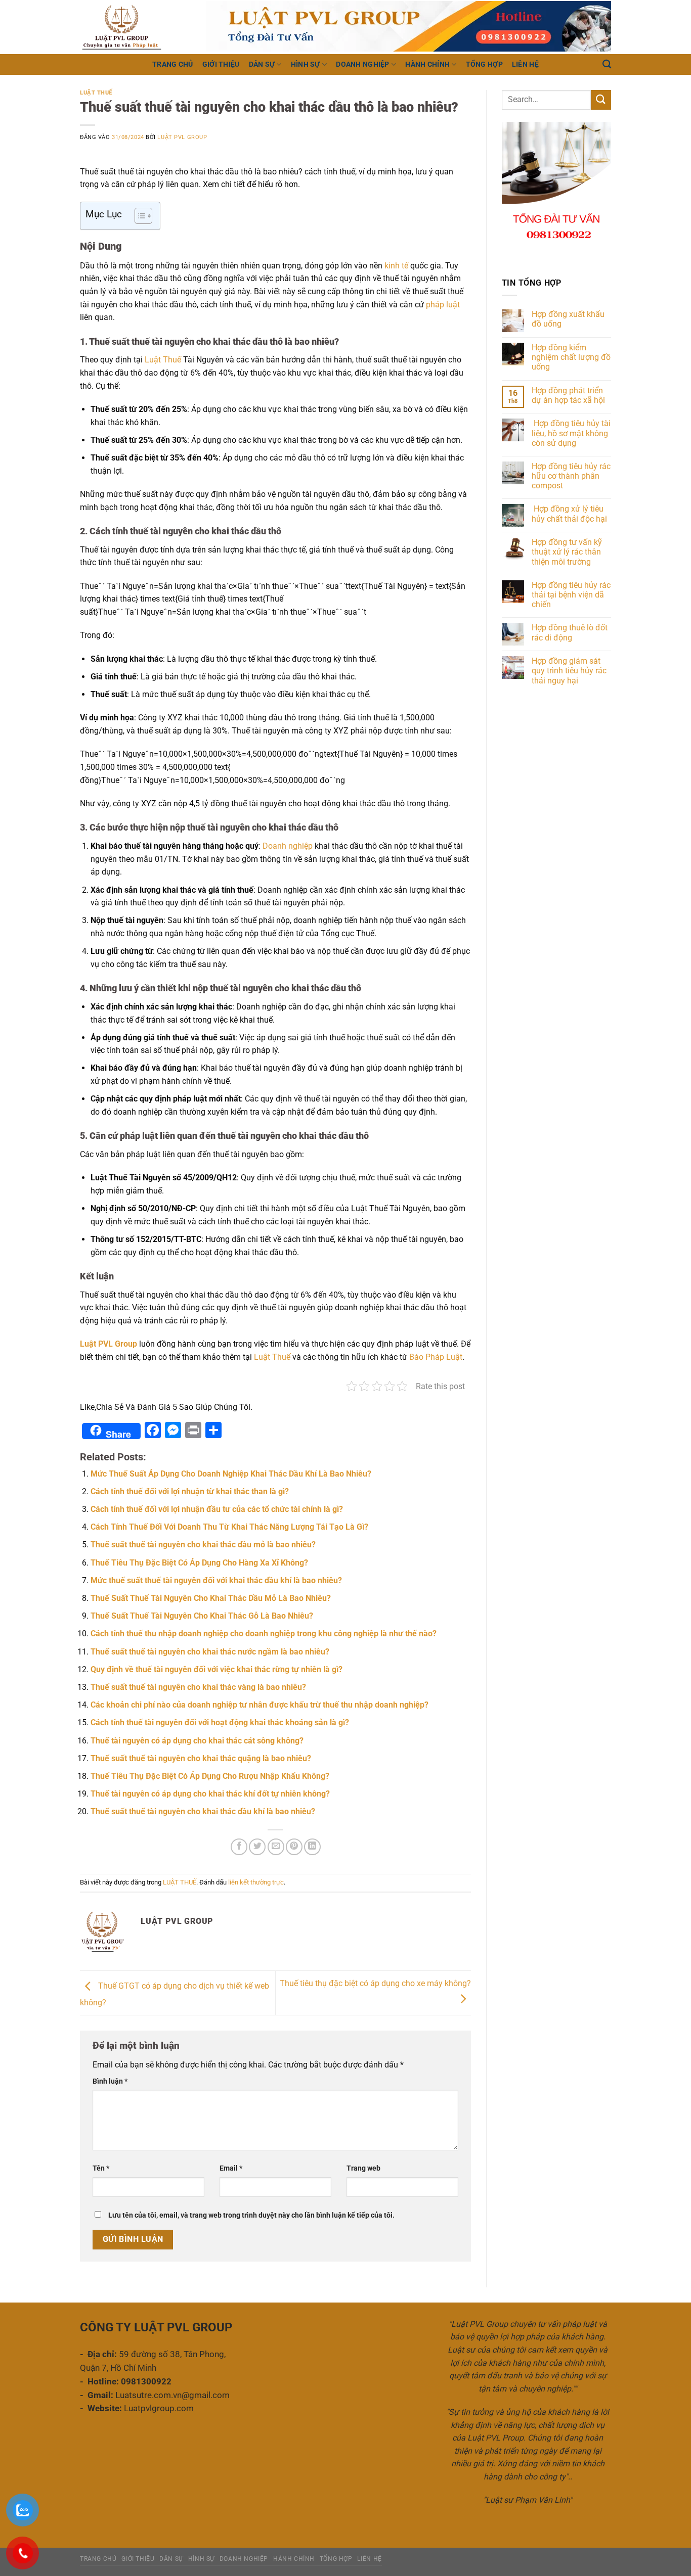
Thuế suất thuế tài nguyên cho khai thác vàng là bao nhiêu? (198, 1687)
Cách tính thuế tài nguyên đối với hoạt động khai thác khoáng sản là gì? (220, 1722)
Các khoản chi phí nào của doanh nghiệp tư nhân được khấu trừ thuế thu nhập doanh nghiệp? (260, 1705)
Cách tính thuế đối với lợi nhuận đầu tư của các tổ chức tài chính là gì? (217, 1509)
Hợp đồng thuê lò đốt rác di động (570, 632)
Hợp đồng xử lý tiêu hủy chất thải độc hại (570, 514)
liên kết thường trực (256, 1882)
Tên (101, 2168)
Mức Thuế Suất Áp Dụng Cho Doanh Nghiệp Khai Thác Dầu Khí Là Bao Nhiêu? (231, 1474)
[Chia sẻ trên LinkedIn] (312, 1847)
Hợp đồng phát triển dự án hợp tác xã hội (568, 395)
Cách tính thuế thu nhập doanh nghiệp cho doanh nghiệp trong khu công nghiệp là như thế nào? (264, 1634)
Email (231, 2168)
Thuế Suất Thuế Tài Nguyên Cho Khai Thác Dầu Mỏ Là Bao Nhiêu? (211, 1598)
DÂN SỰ (262, 64)
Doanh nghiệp (288, 846)
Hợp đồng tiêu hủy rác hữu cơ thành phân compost (571, 476)
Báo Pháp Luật (436, 1357)
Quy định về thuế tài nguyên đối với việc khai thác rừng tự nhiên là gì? (217, 1669)
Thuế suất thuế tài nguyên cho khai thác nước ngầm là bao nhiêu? (210, 1652)
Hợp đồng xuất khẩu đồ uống (568, 319)
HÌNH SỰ (306, 64)
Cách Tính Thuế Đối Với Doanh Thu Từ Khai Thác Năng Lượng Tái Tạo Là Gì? (229, 1527)
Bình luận (110, 2081)
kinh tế (396, 266)
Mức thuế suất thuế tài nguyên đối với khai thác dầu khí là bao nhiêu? (216, 1580)
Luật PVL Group (182, 137)
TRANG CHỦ (173, 64)
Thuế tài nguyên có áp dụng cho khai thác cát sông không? (197, 1741)
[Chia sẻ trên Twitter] (257, 1847)
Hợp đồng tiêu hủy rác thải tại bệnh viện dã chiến (571, 595)
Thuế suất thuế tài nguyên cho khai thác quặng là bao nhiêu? (201, 1758)
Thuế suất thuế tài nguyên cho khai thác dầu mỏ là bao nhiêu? (203, 1545)
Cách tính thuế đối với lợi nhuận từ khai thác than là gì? (190, 1491)
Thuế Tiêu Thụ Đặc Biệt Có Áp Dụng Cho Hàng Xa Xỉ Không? (199, 1563)
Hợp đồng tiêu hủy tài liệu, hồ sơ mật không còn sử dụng (571, 433)
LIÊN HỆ (525, 64)
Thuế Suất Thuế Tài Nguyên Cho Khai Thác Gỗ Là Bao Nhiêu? (202, 1616)
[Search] (607, 64)
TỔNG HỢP (484, 64)
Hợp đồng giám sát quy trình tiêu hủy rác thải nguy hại (569, 671)
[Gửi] (601, 100)
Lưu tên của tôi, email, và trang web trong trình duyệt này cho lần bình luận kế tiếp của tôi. (251, 2215)
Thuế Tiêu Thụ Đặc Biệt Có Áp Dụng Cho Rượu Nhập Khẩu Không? (210, 1776)
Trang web (363, 2168)
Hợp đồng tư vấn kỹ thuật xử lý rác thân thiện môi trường (567, 552)
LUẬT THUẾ (96, 93)
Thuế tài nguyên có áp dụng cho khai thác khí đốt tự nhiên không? (210, 1794)
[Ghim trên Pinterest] (294, 1847)
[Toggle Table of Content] (138, 216)
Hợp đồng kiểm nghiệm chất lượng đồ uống (571, 357)
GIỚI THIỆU (221, 64)
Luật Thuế (163, 360)
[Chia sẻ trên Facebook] (239, 1847)
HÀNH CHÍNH (427, 64)
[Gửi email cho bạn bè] (276, 1847)
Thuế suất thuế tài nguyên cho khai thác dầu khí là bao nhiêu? (203, 1811)
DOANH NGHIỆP (362, 64)
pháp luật (443, 305)
